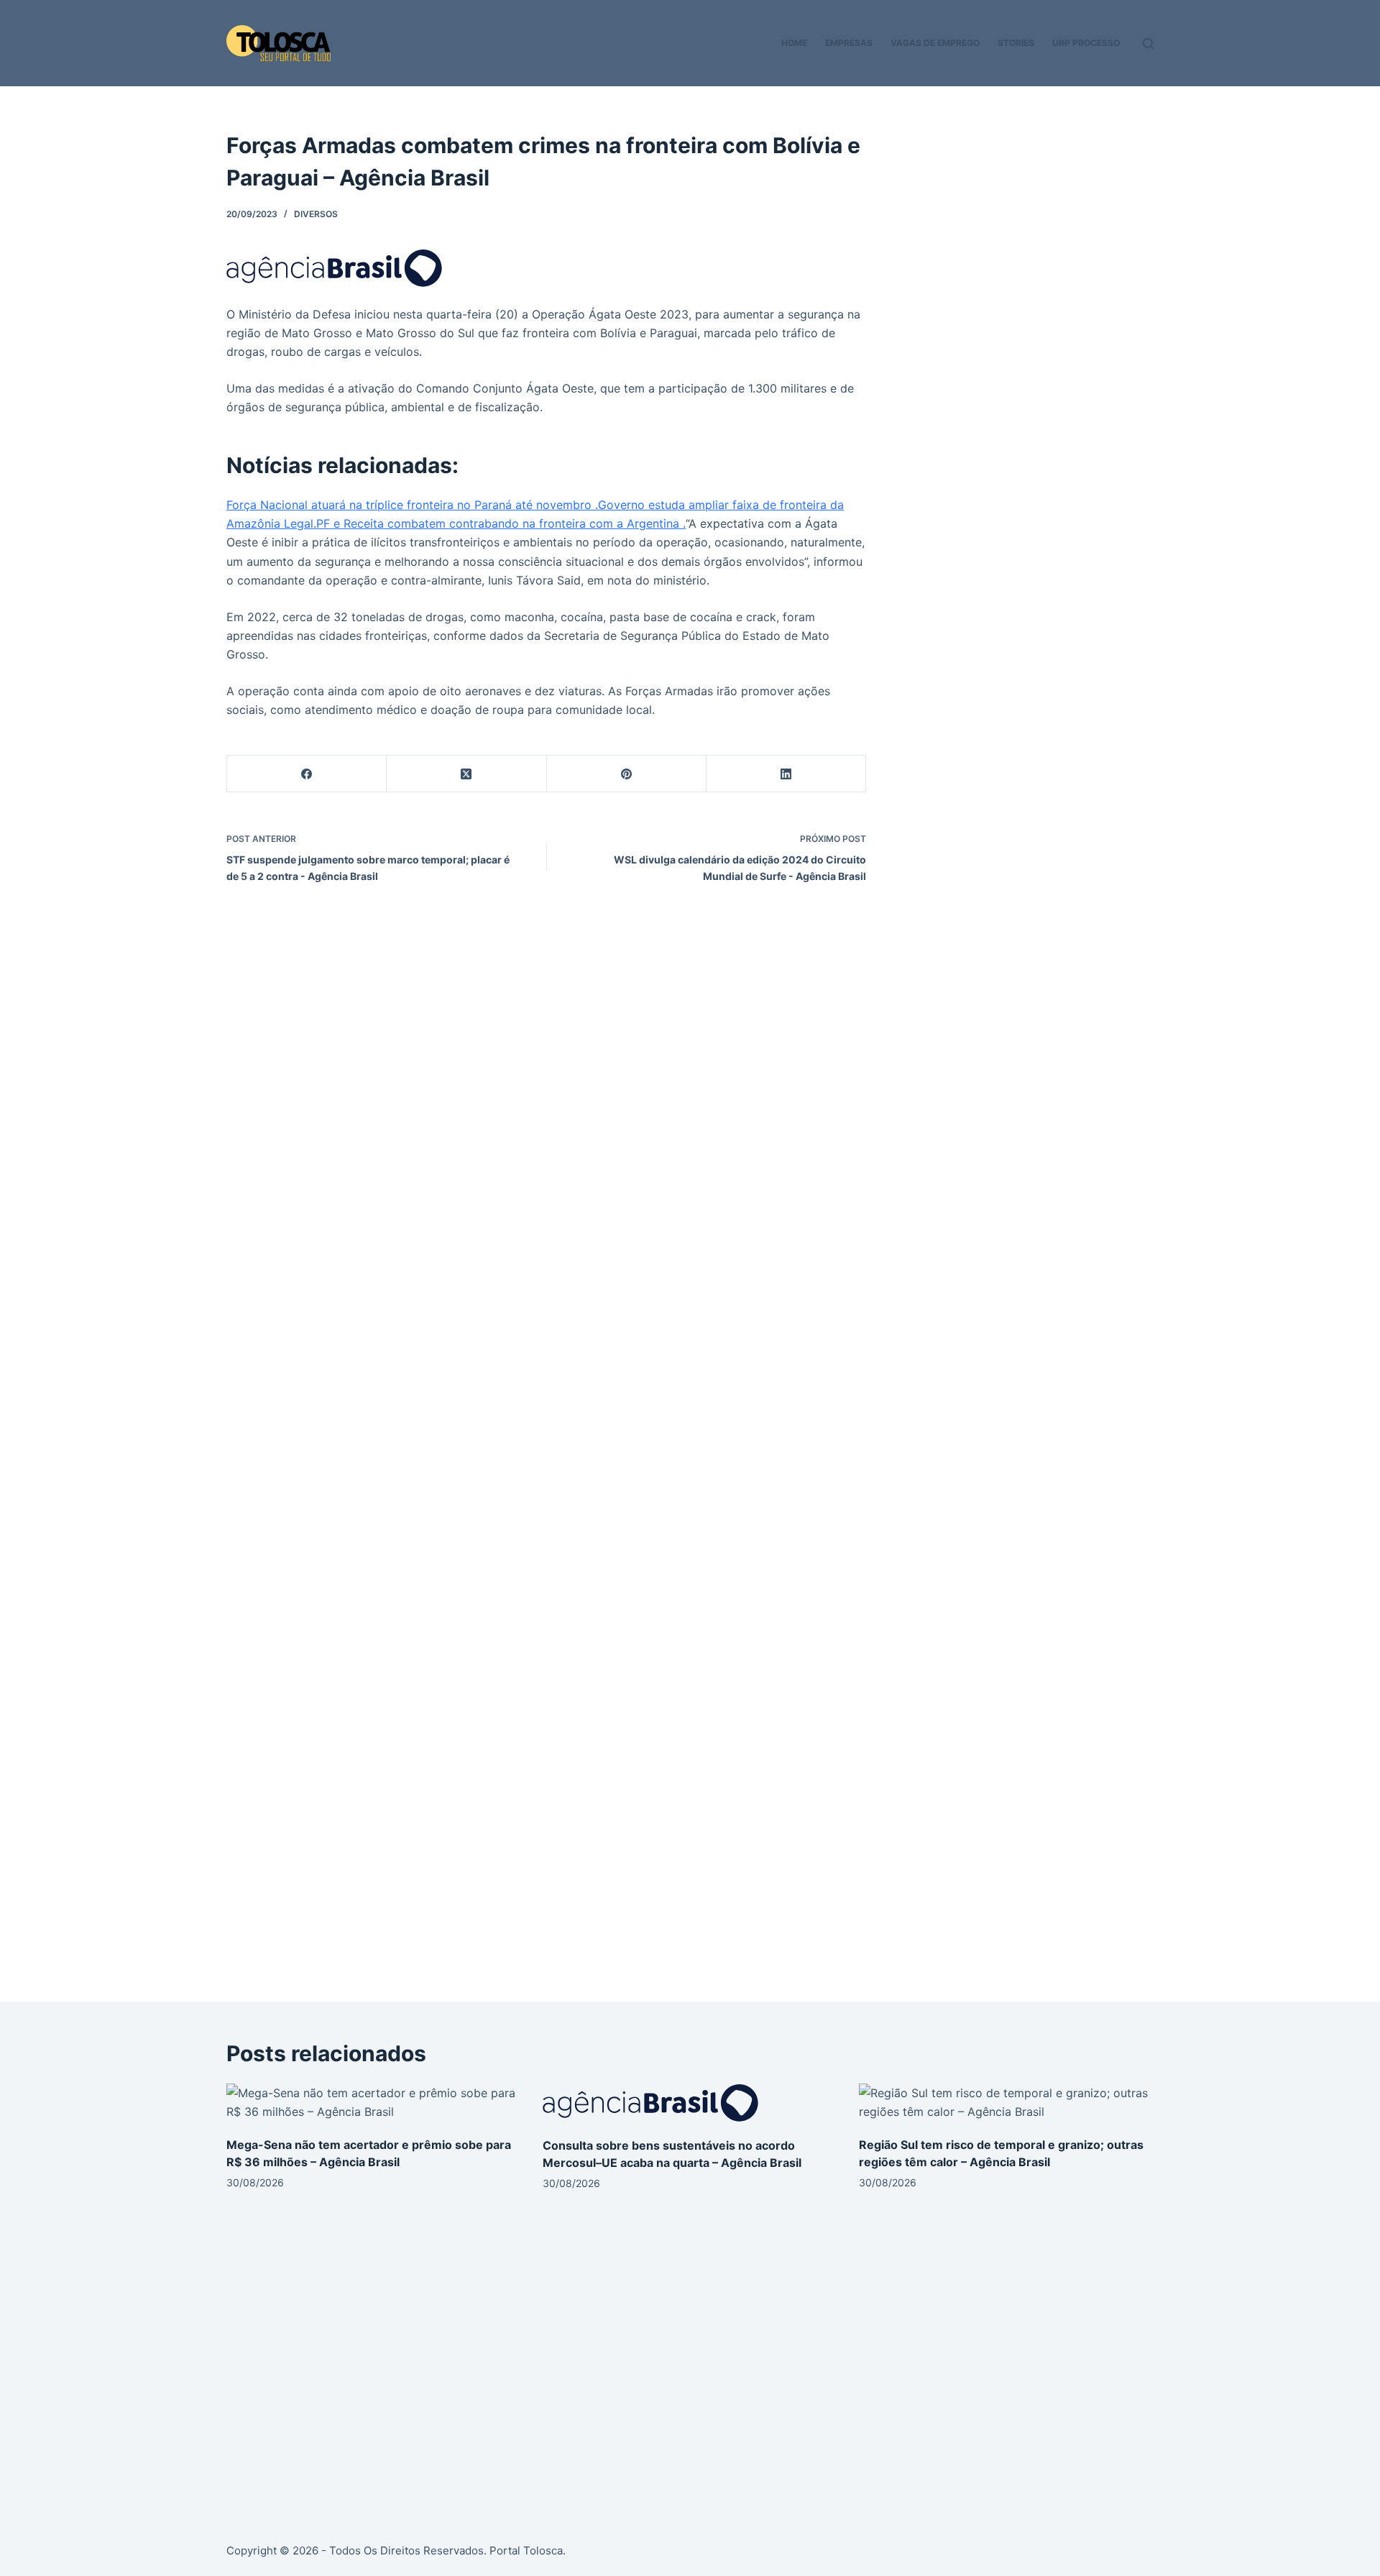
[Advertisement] (1029, 230)
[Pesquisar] (1148, 43)
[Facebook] (307, 774)
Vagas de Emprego (935, 43)
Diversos (316, 214)
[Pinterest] (627, 774)
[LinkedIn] (786, 774)
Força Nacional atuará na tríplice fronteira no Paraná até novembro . (412, 505)
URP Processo (1086, 43)
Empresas (849, 43)
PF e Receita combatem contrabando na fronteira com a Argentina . (501, 523)
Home (794, 43)
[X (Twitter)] (466, 774)
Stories (1016, 43)
